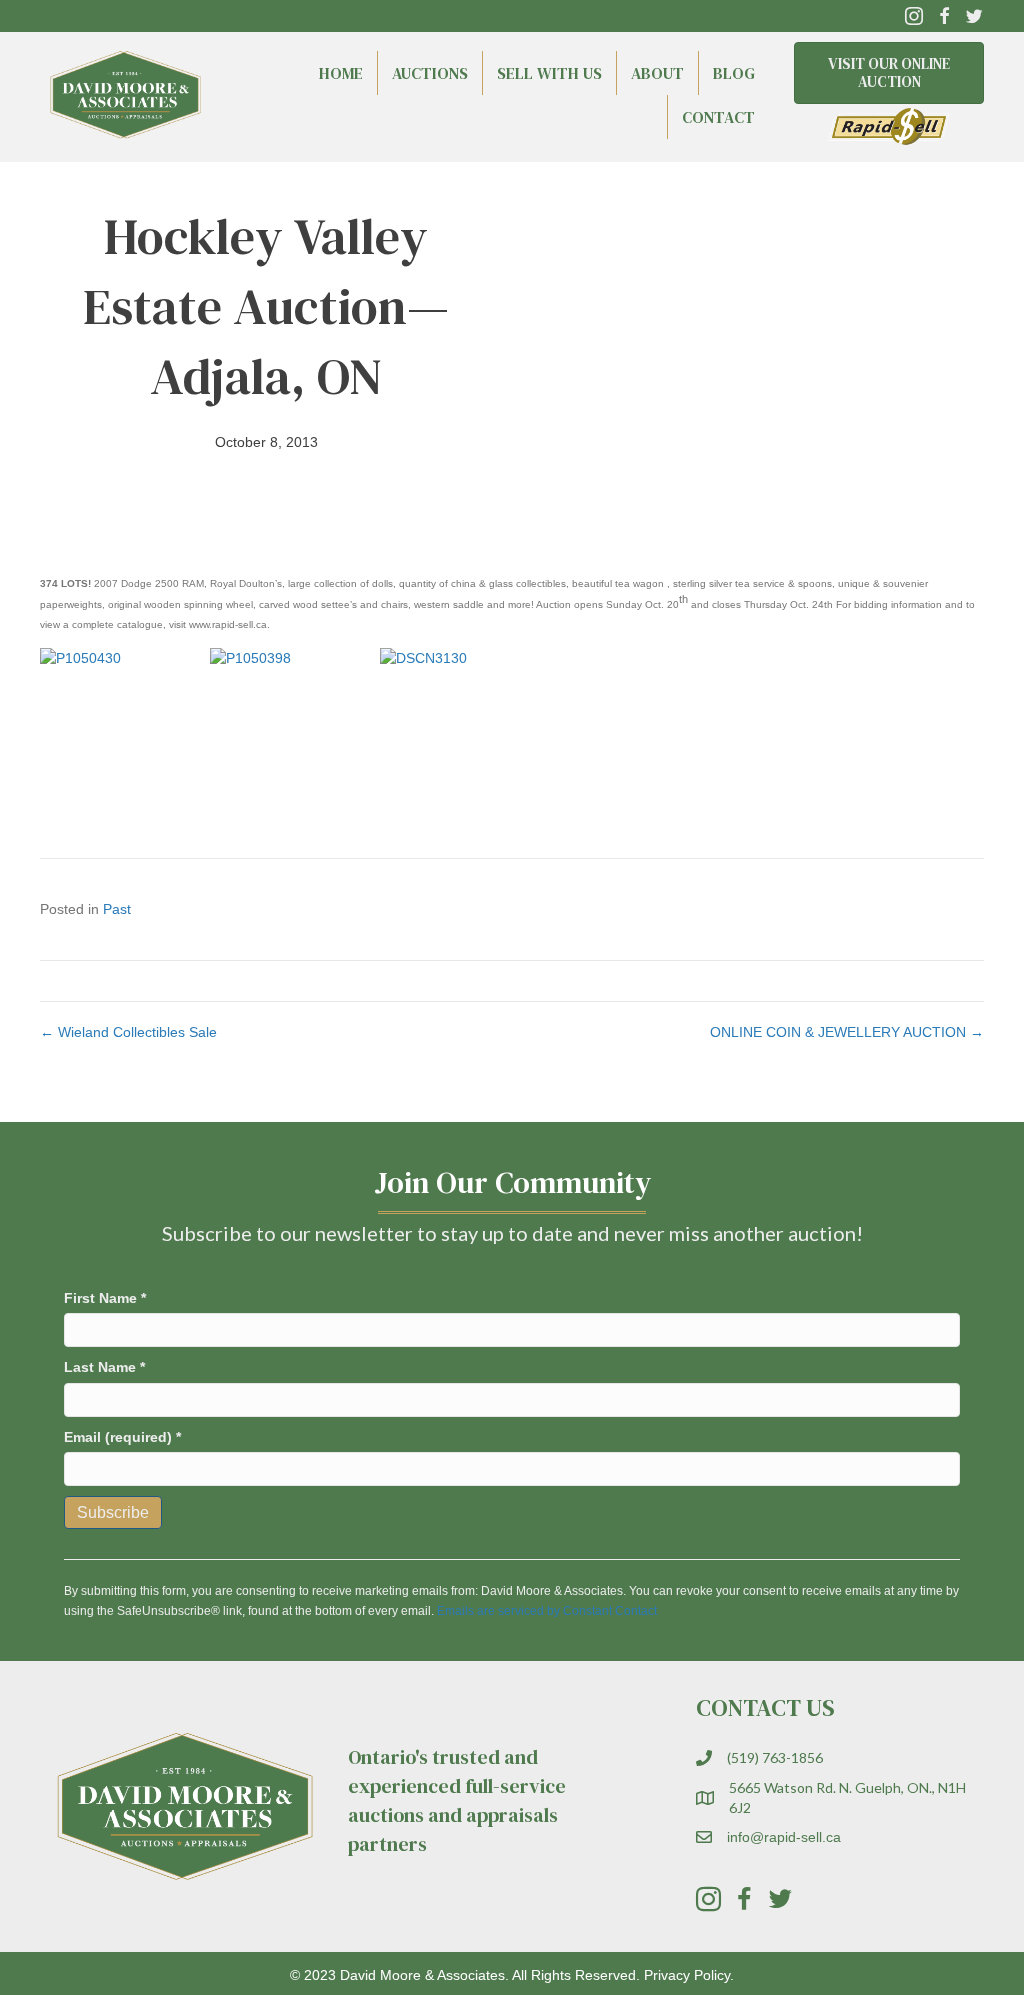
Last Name (104, 1367)
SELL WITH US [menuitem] (549, 73)
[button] (914, 16)
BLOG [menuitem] (734, 73)
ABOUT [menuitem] (657, 73)
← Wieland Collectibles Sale (128, 1032)
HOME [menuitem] (341, 73)
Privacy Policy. (689, 1975)
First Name (105, 1298)
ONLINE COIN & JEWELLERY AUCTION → (847, 1032)
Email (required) (122, 1437)
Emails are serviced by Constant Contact (547, 1611)
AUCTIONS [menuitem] (430, 73)
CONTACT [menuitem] (718, 117)
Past (117, 909)
